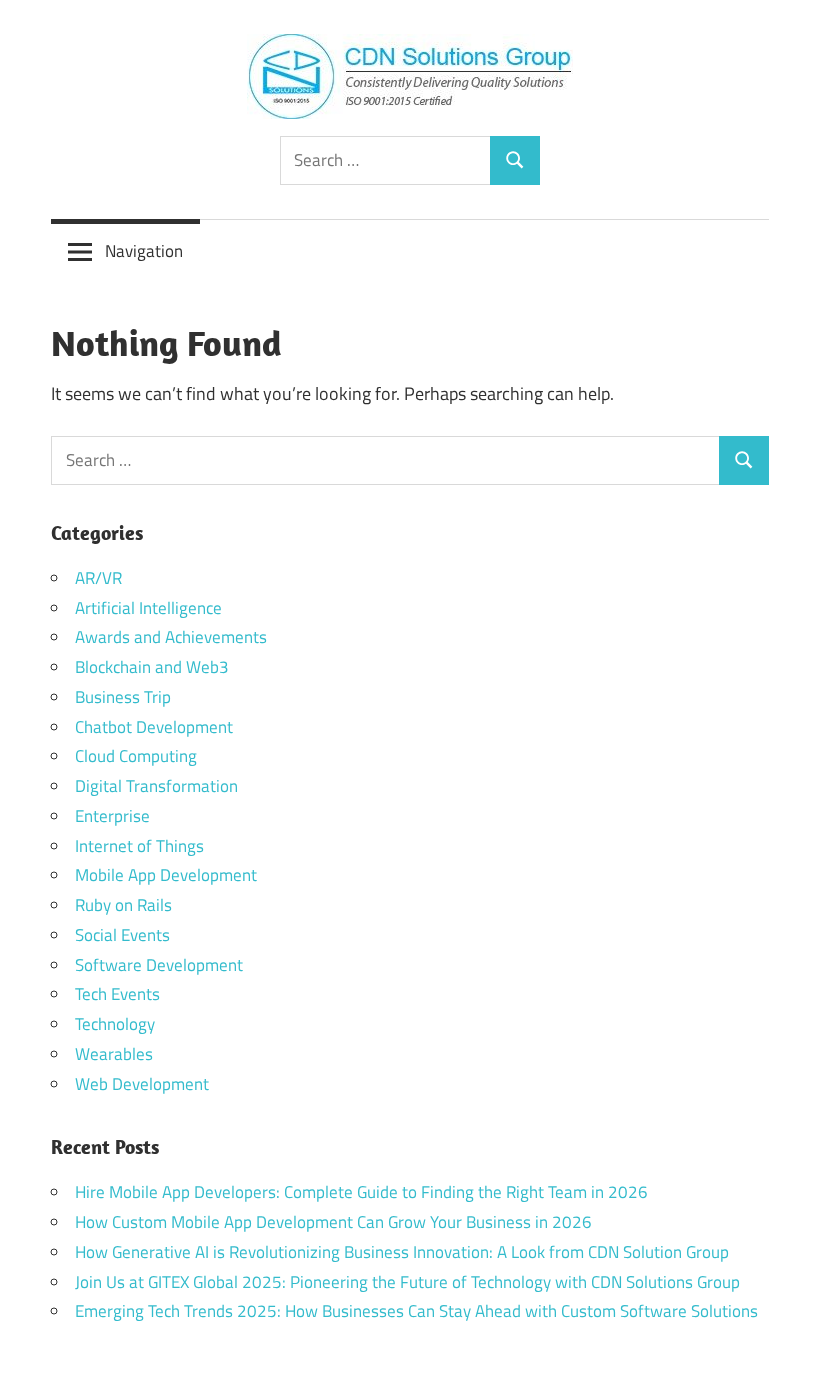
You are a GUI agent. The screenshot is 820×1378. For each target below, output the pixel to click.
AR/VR (98, 578)
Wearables (114, 1054)
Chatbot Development (154, 727)
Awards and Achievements (171, 637)
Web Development (142, 1084)
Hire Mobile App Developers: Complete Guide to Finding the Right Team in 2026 (361, 1192)
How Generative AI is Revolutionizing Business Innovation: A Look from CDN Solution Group (402, 1252)
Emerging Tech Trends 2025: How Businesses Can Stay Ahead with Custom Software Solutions (416, 1311)
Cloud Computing (136, 756)
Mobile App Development (166, 875)
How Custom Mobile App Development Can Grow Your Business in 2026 (333, 1222)
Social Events (122, 935)
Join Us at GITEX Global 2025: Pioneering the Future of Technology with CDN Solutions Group (407, 1282)
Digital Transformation (156, 786)
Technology (115, 1024)
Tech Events (117, 994)
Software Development (159, 965)
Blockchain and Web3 (152, 667)
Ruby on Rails (123, 905)
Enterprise (112, 816)
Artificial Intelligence (148, 608)
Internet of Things (139, 846)
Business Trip (123, 697)
